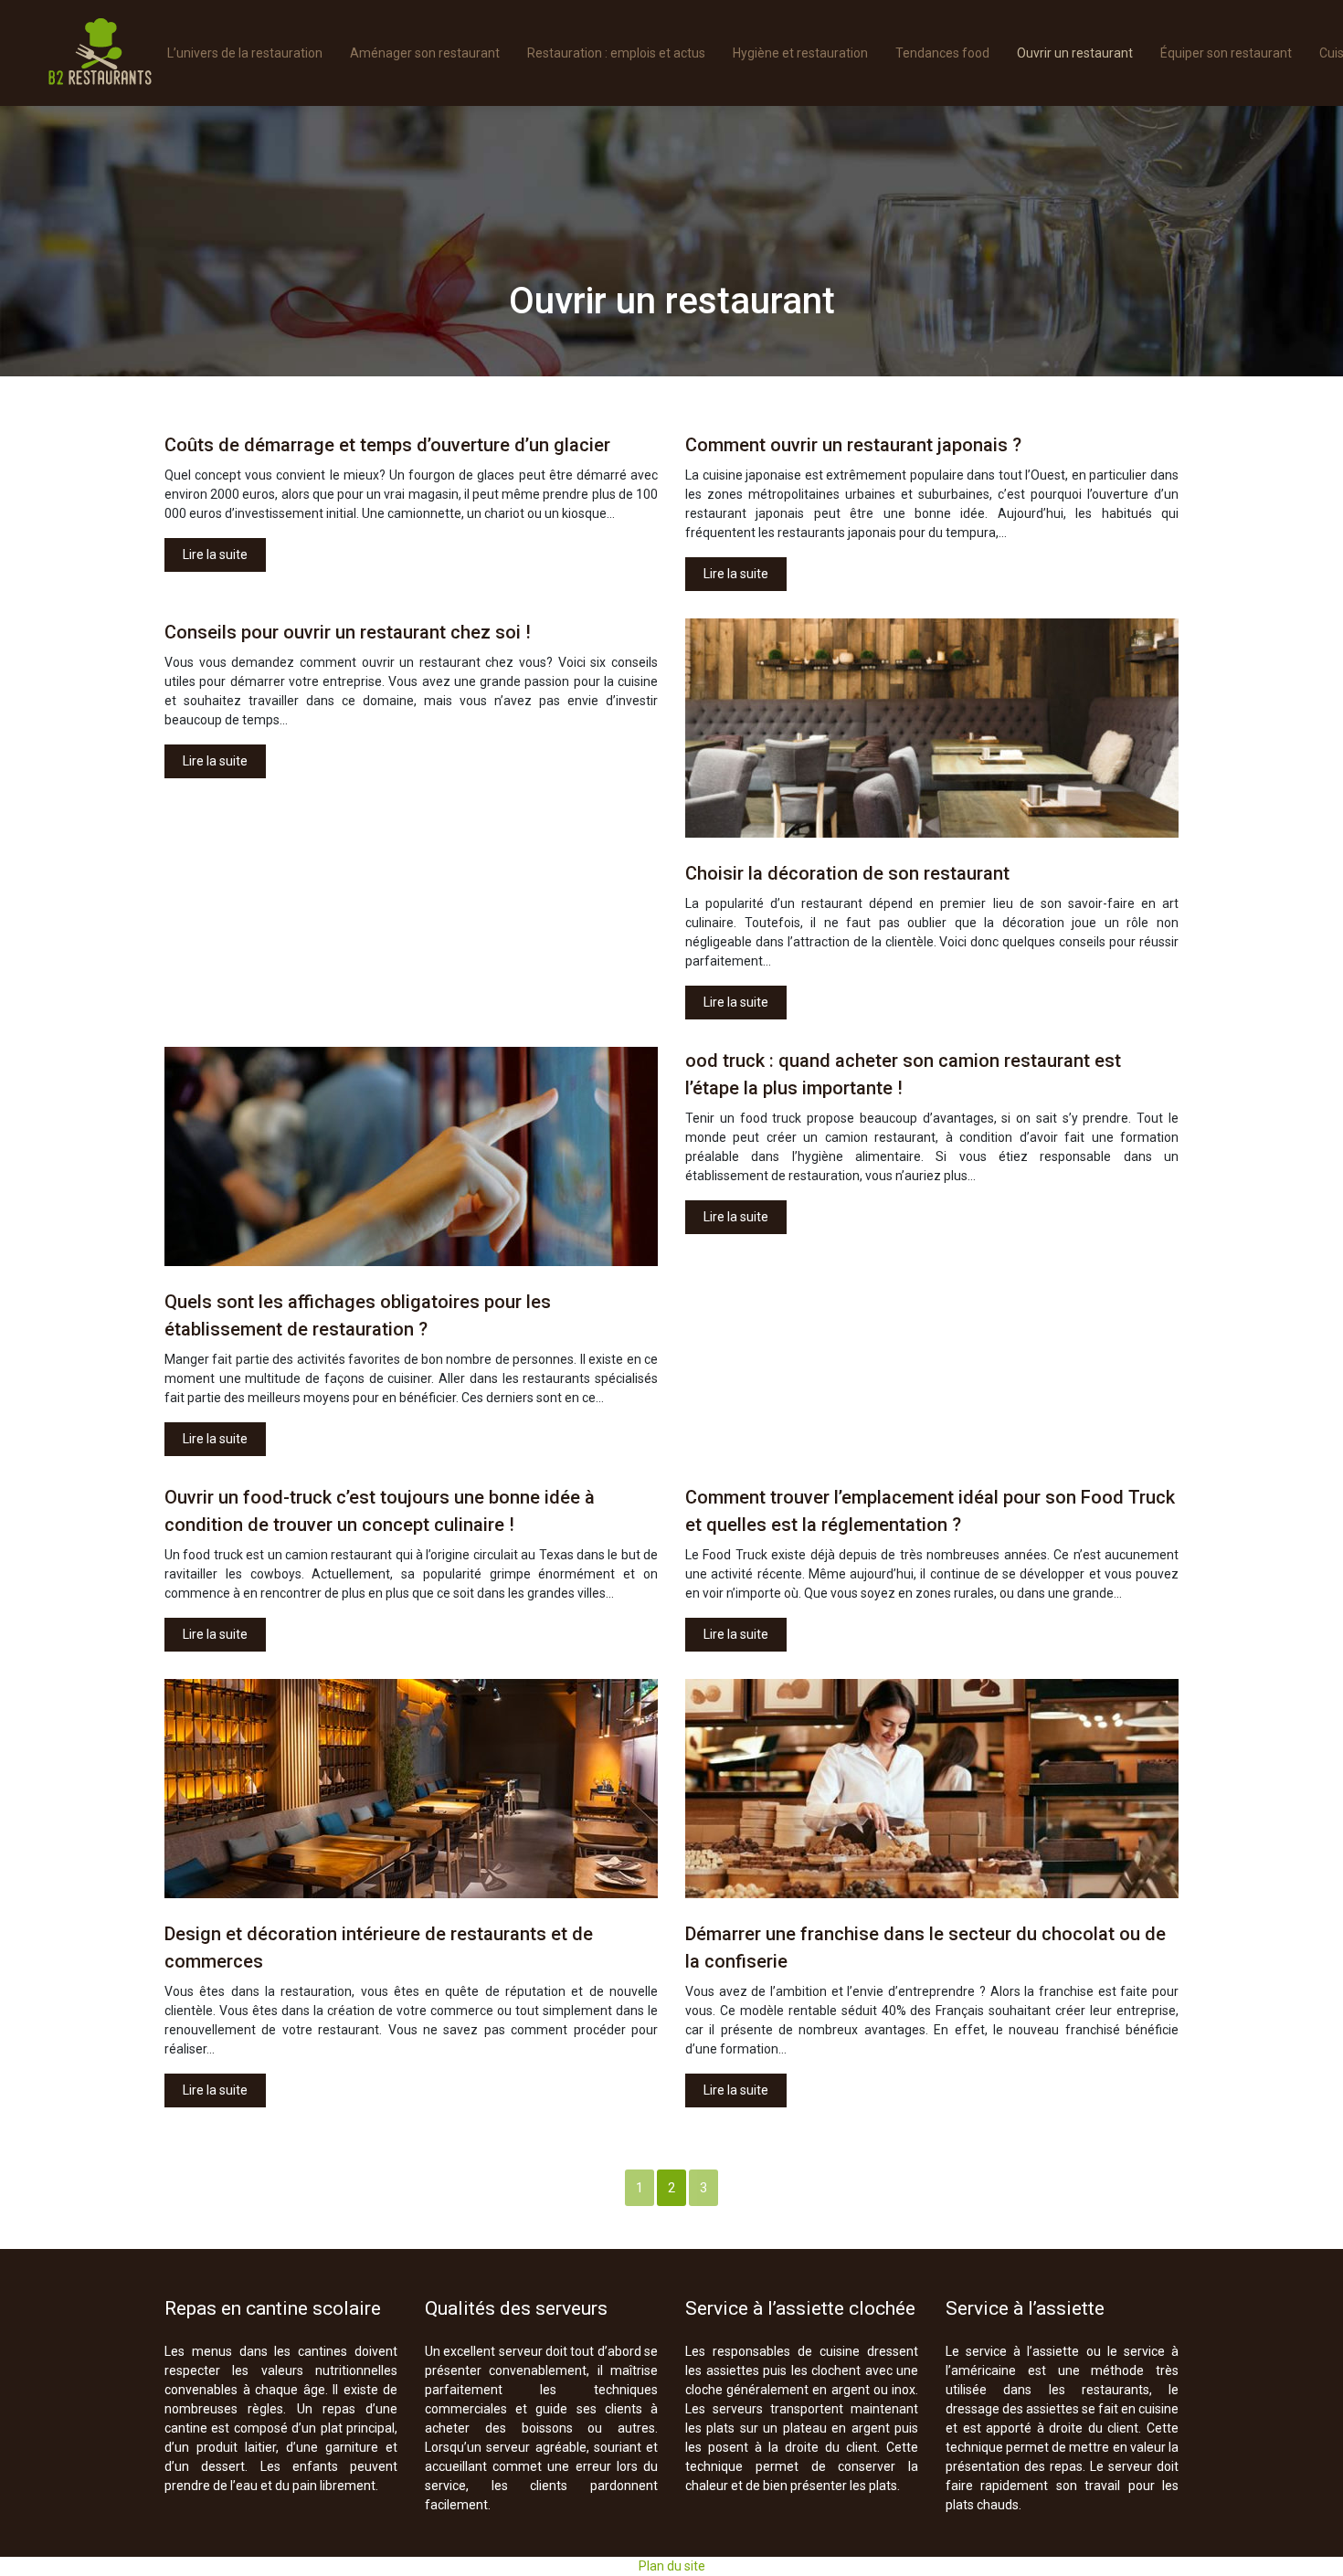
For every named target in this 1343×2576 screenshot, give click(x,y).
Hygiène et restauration (800, 53)
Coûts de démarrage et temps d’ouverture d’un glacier (387, 445)
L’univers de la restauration (245, 53)
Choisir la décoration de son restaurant (847, 873)
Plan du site (672, 2566)
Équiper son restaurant (1226, 53)
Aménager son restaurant (425, 53)
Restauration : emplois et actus (616, 53)
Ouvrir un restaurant (1075, 53)
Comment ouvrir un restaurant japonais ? (853, 445)
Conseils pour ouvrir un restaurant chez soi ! (348, 632)
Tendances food (942, 53)
